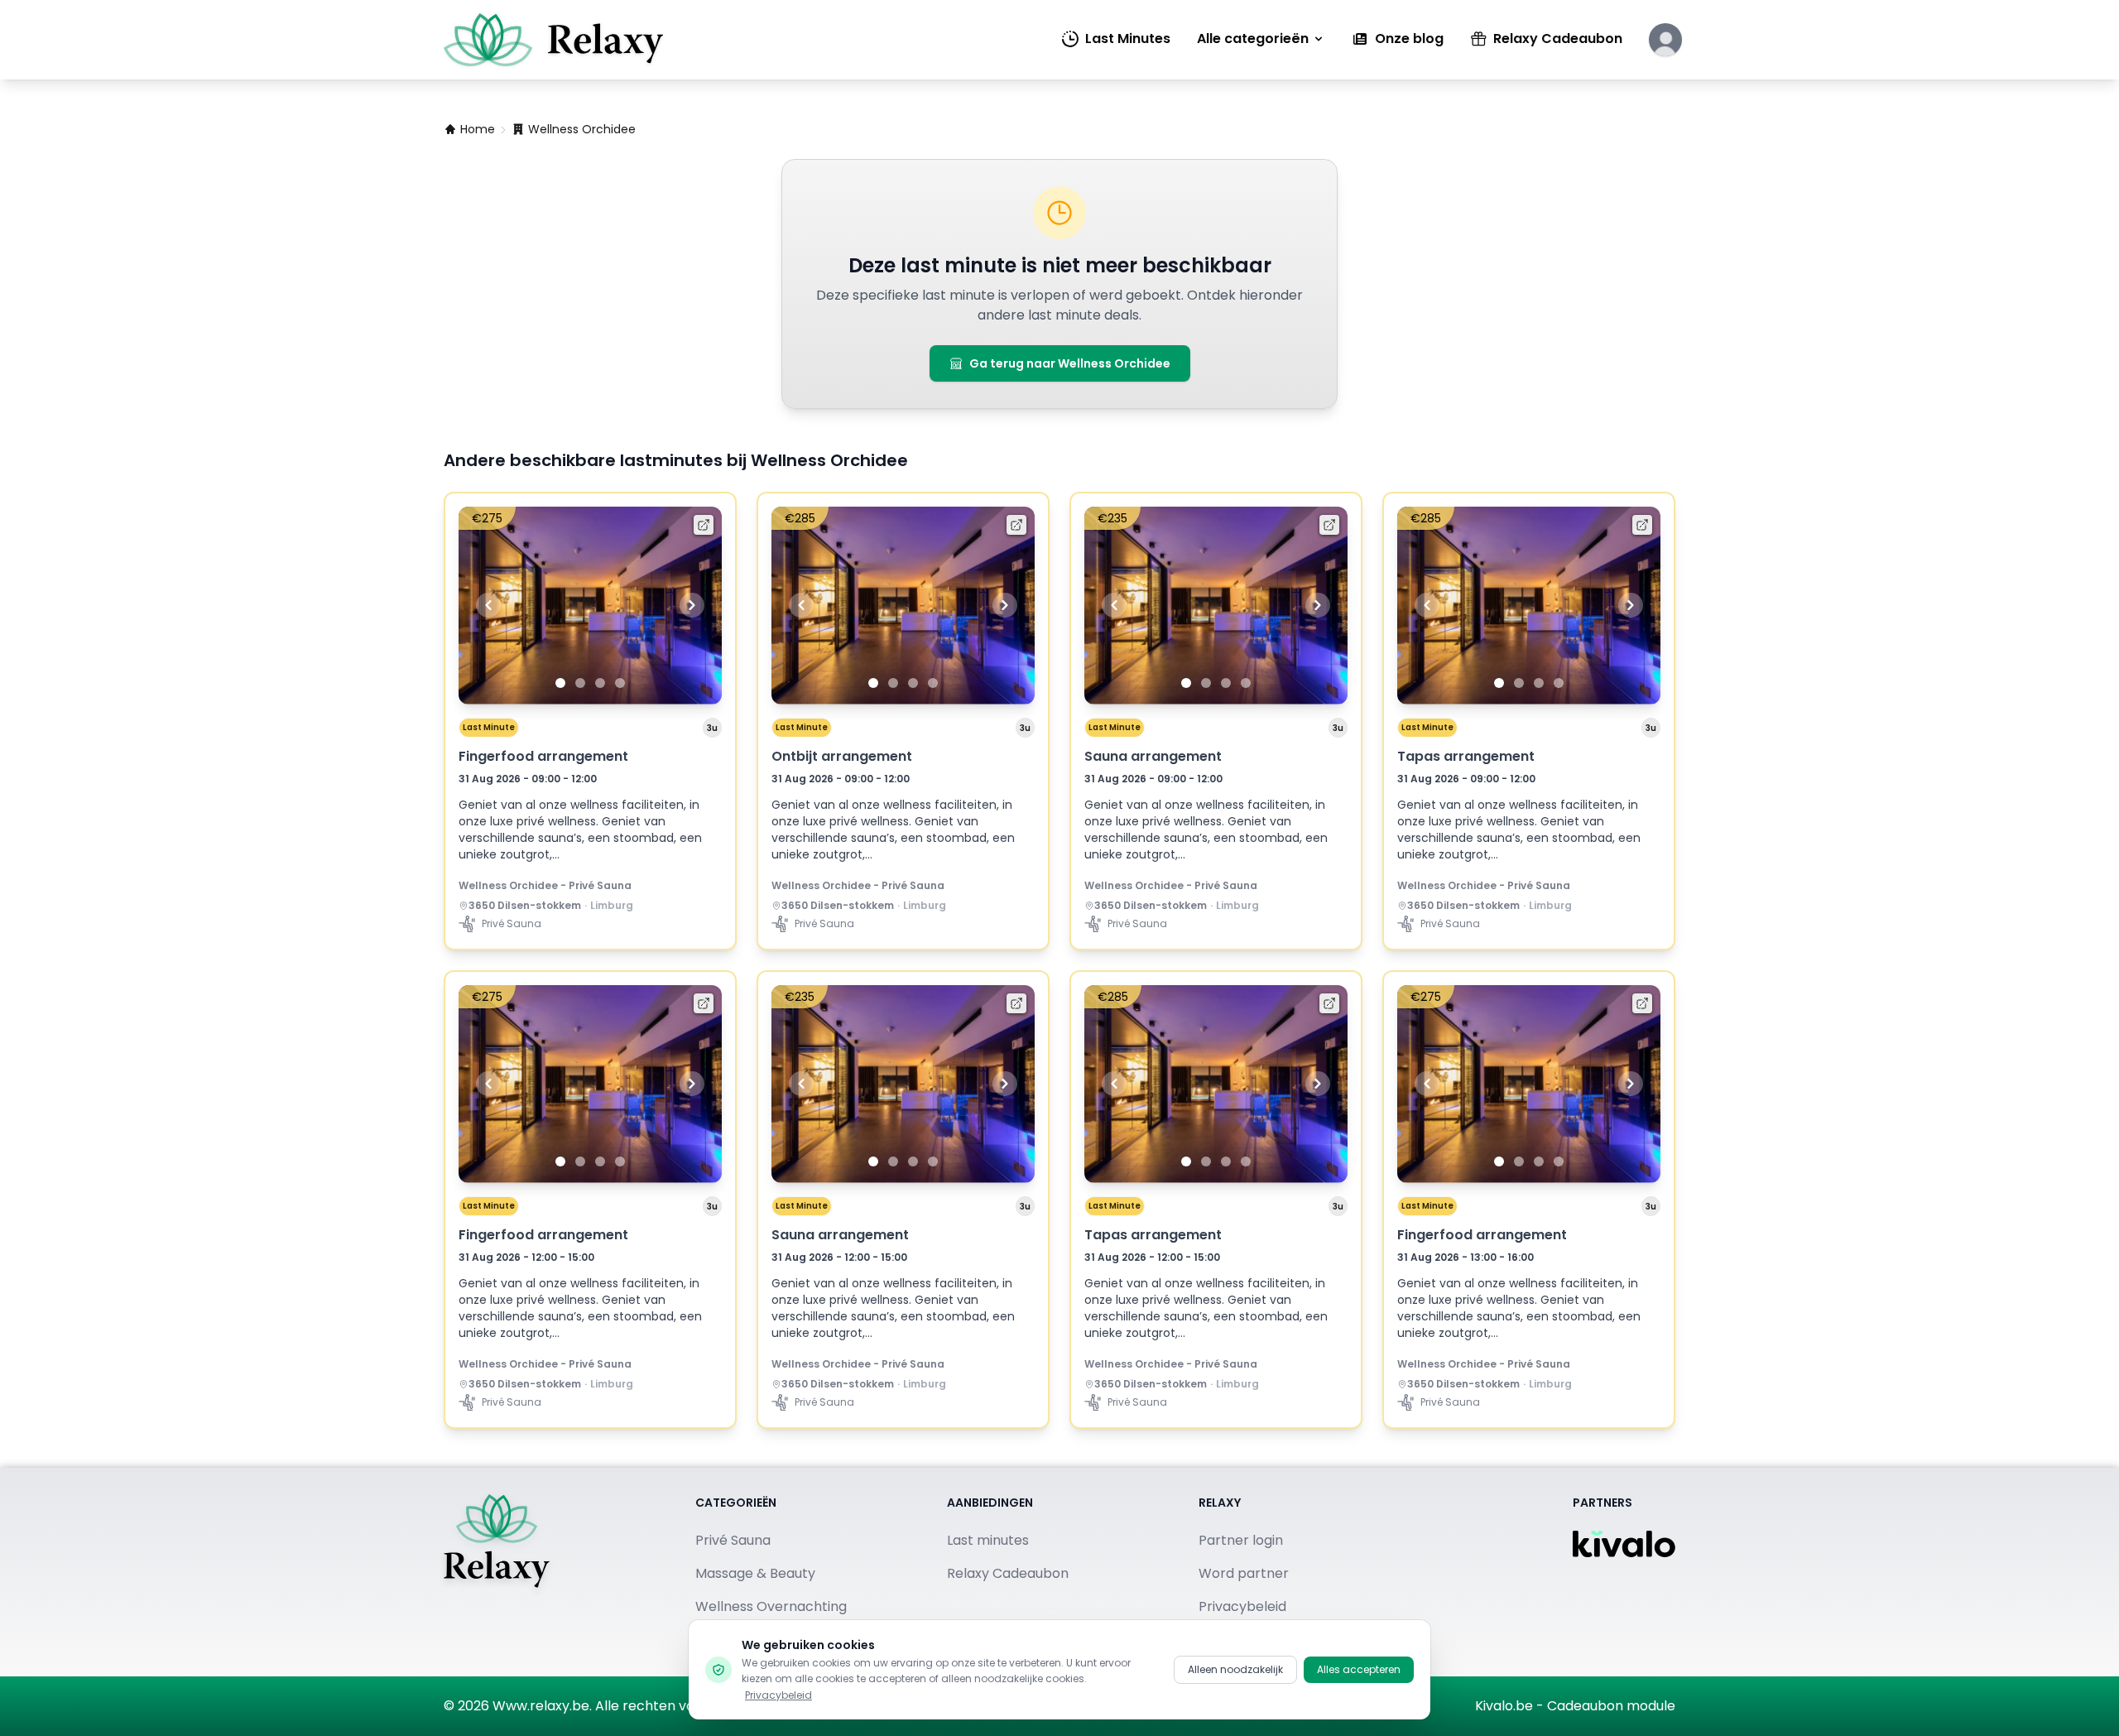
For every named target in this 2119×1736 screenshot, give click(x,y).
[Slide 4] (620, 683)
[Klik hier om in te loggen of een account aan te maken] (1665, 40)
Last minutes (988, 1540)
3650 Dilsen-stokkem (525, 906)
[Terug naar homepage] (497, 1572)
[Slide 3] (600, 683)
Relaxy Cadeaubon (1558, 38)
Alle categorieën (1253, 38)
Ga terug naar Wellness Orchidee (1070, 363)
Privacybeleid (778, 1695)
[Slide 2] (580, 683)
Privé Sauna (733, 1540)
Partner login (1241, 1540)
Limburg (612, 906)
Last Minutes (1128, 38)
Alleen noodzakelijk (1235, 1669)
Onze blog (1409, 38)
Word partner (1244, 1573)
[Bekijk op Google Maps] (464, 906)
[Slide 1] (560, 683)
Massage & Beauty (755, 1573)
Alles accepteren (1359, 1669)
